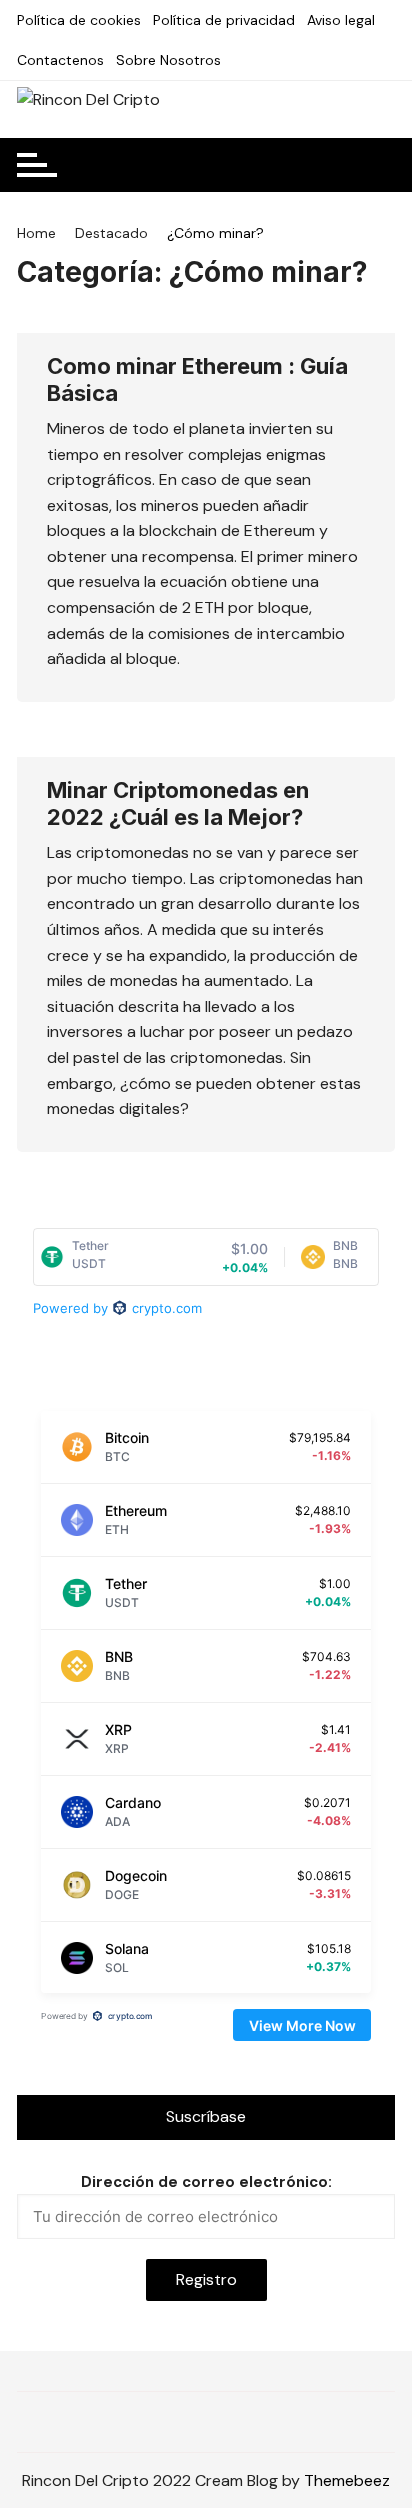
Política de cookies (79, 20)
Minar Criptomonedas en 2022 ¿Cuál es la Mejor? (178, 803)
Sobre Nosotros (168, 60)
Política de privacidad (224, 20)
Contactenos (60, 60)
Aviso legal (341, 20)
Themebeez (347, 2480)
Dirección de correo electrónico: (206, 2182)
